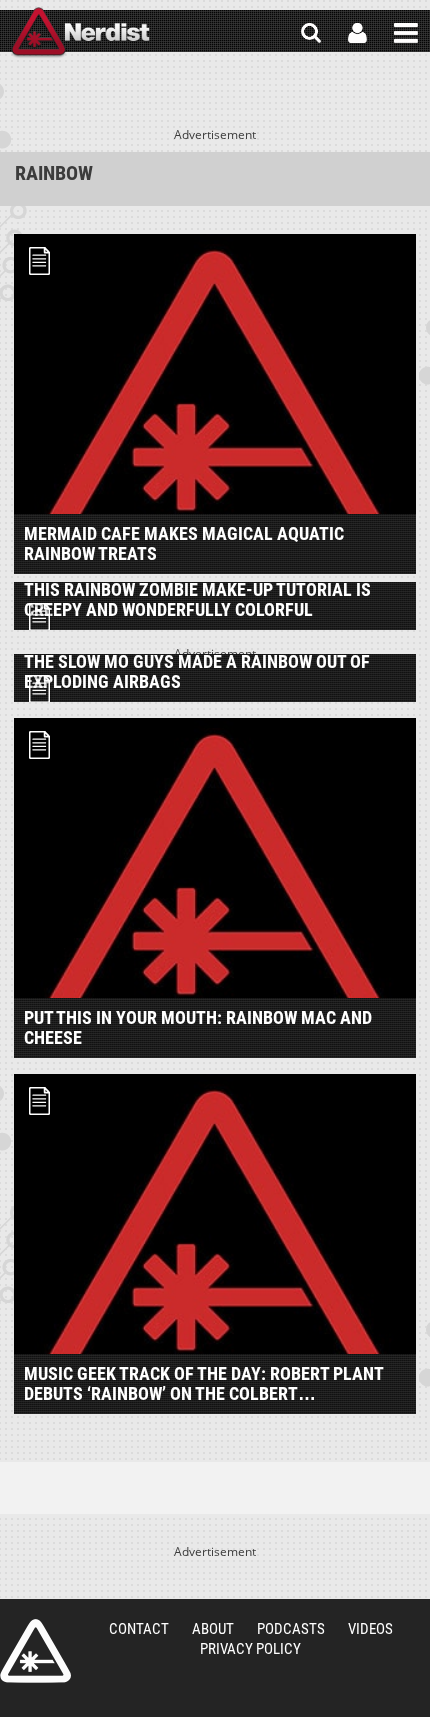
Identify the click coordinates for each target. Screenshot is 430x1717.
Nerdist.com (35, 1651)
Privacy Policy (250, 1649)
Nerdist (80, 33)
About (213, 1629)
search (311, 33)
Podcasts (291, 1629)
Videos (370, 1629)
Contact (139, 1629)
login (357, 33)
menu (406, 33)
